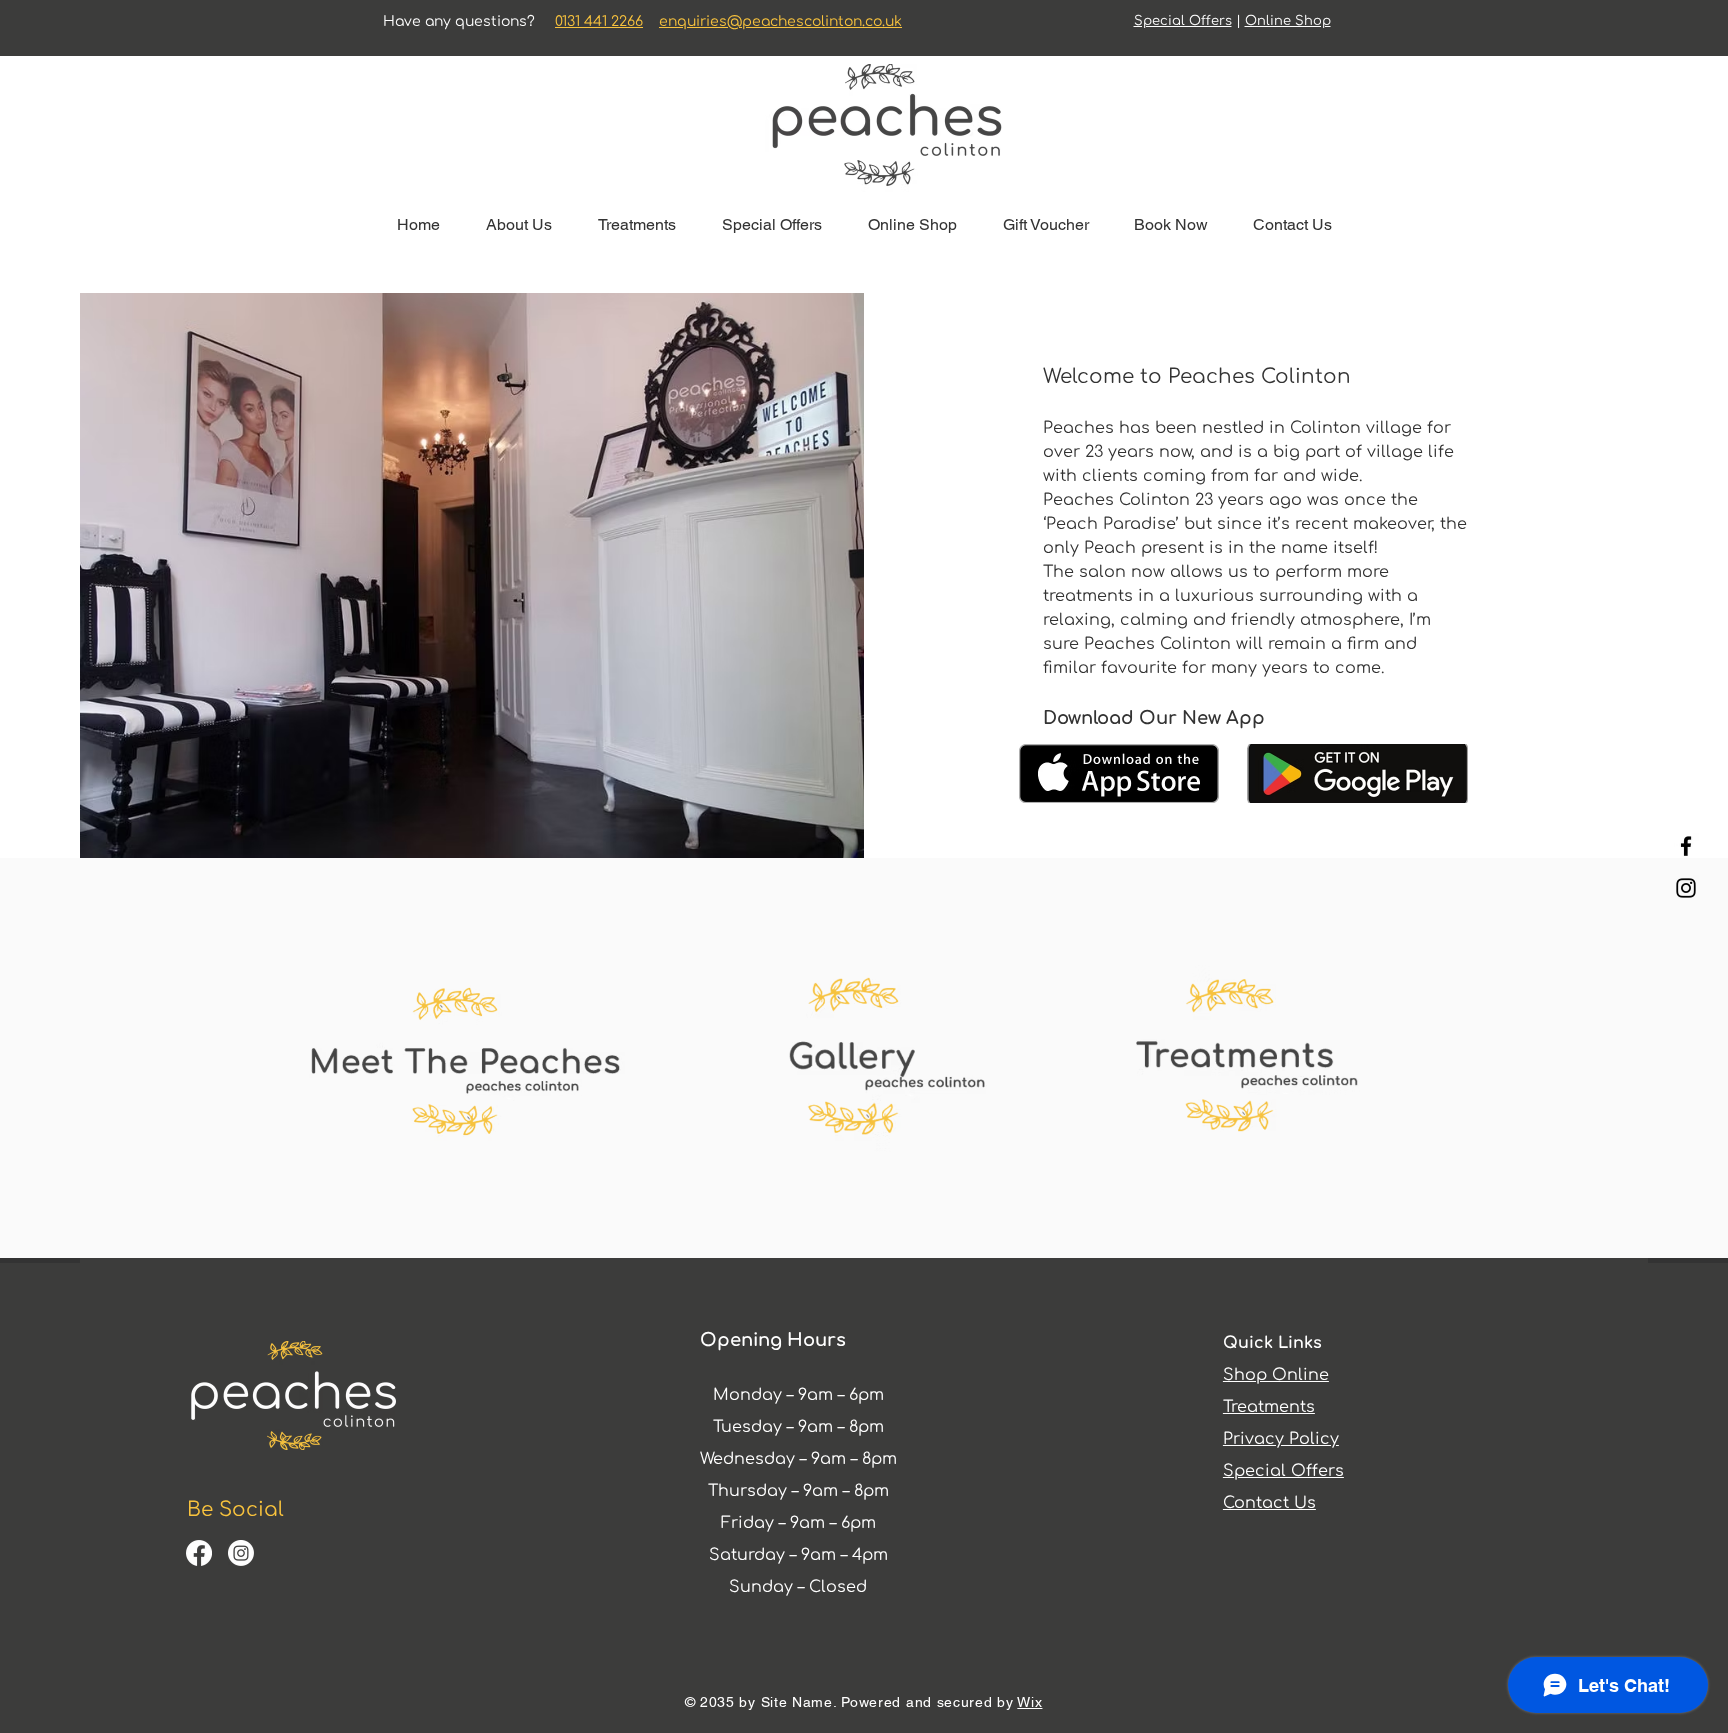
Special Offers (1183, 21)
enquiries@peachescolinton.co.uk (780, 21)
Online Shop (1288, 21)
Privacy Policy (1281, 1439)
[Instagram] (1686, 888)
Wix (1029, 1702)
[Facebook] (1686, 846)
